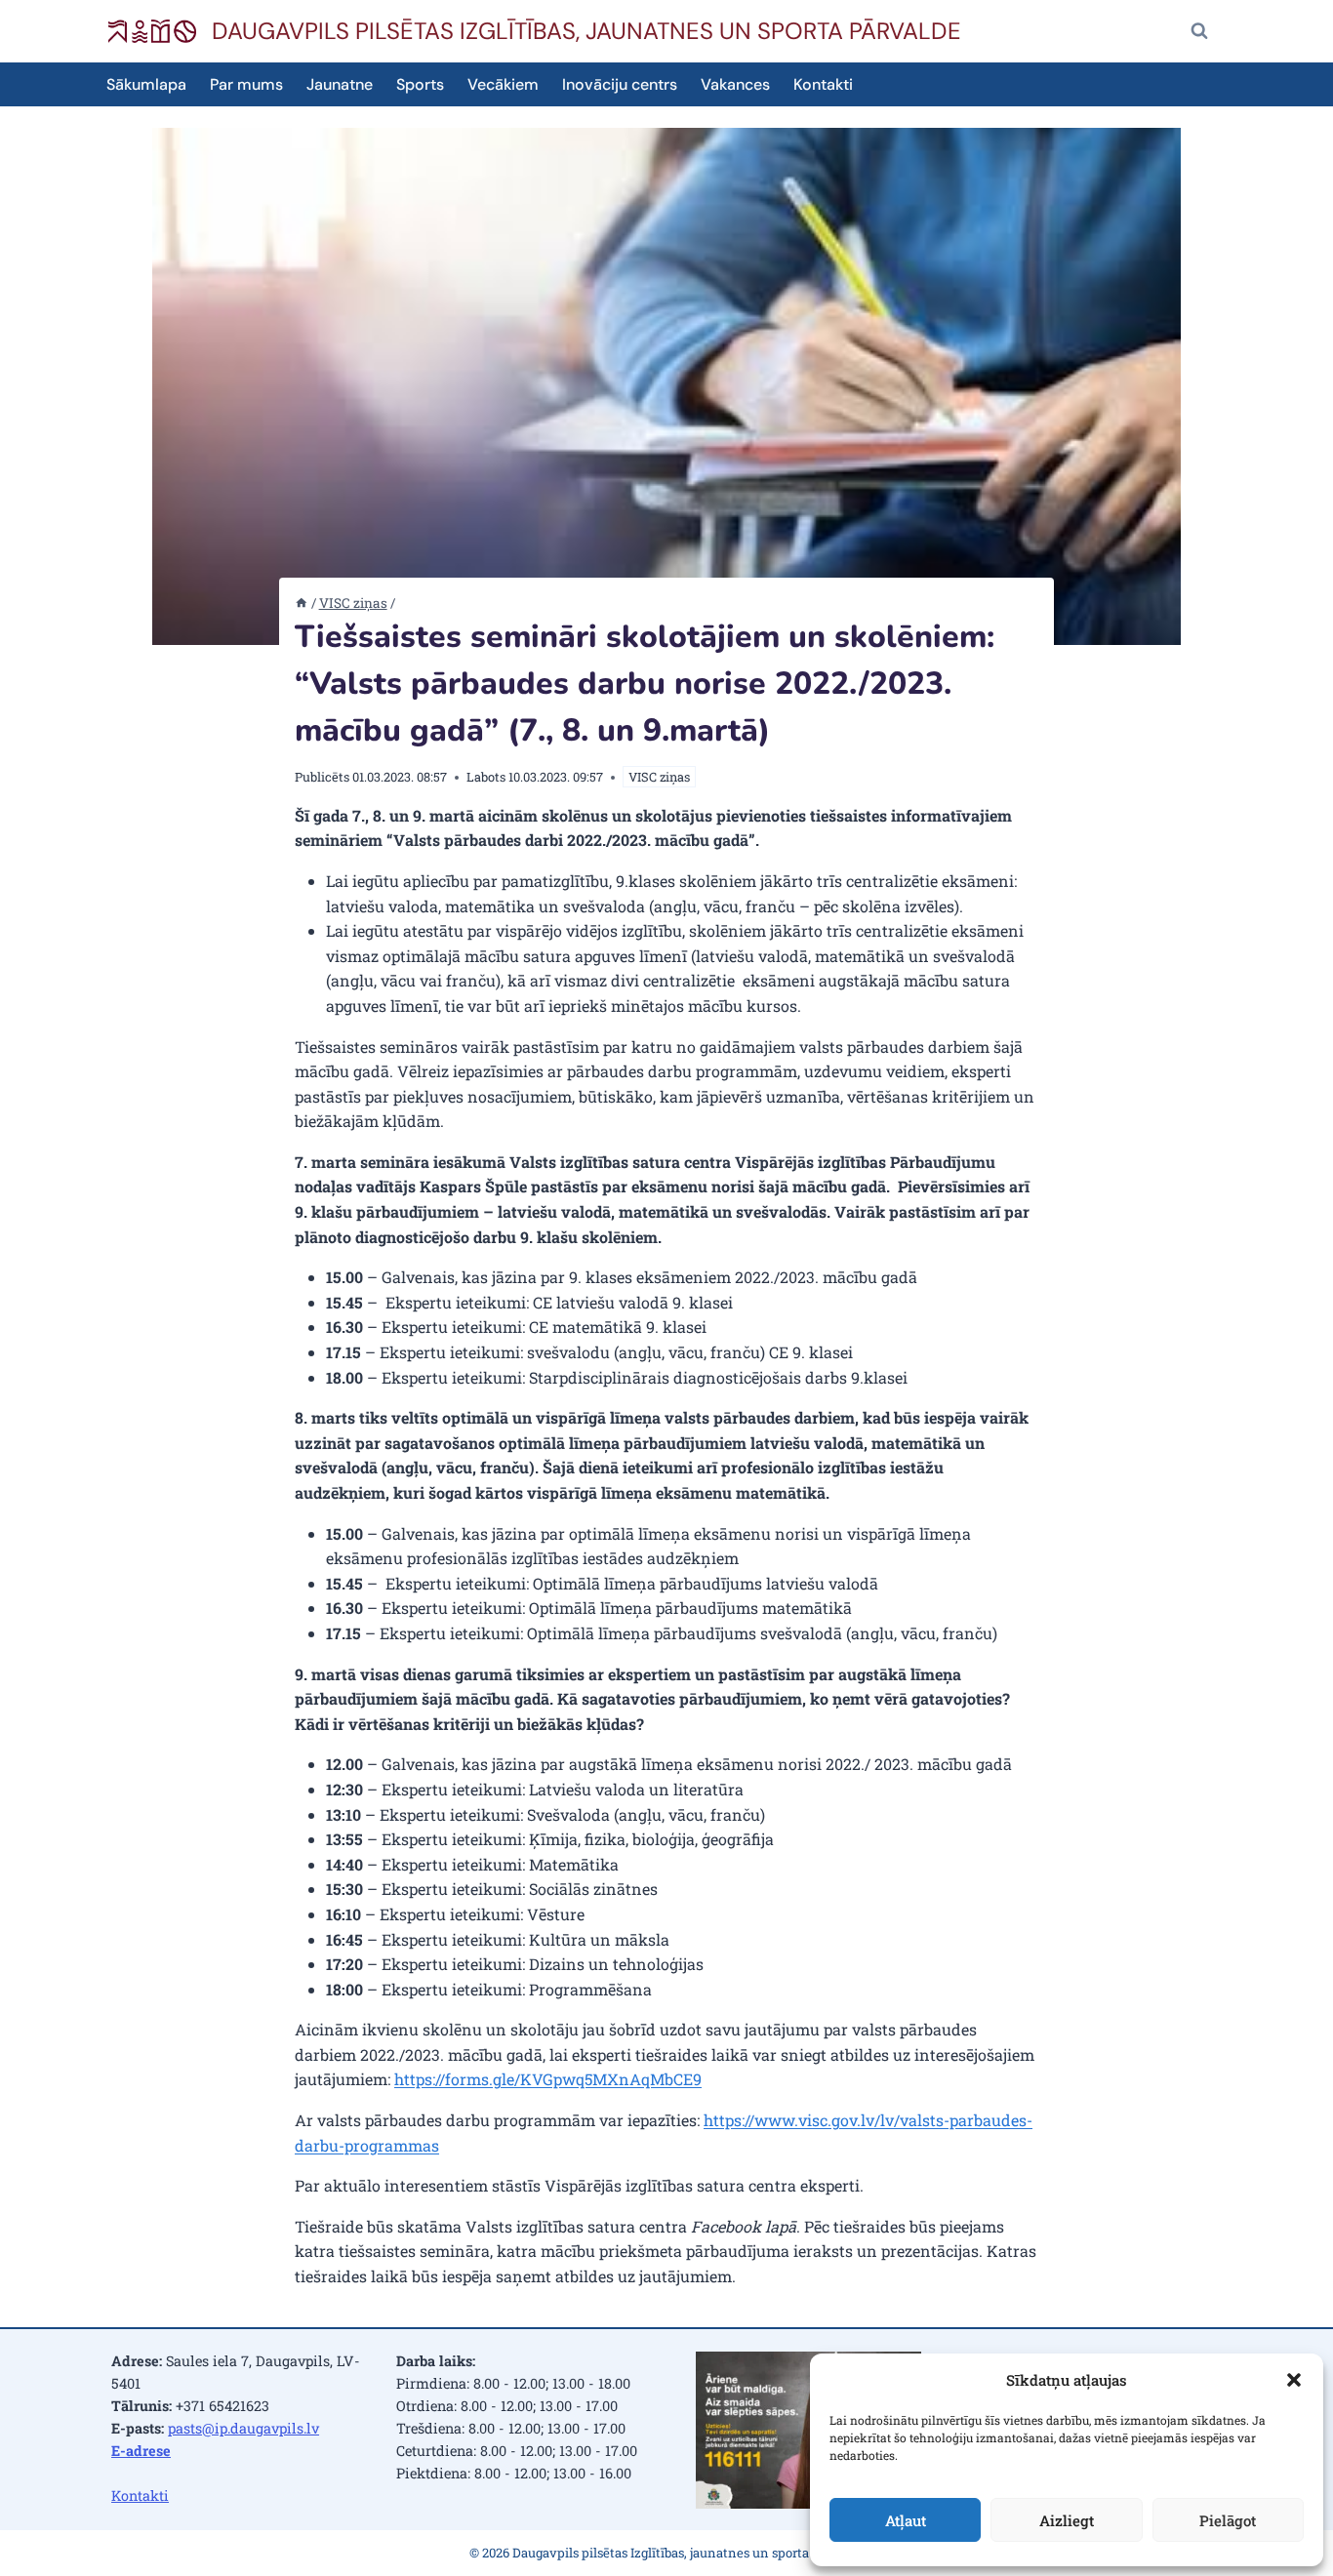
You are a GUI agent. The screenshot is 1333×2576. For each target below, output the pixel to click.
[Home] (302, 603)
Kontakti (823, 84)
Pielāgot (1228, 2520)
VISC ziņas (659, 777)
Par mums (246, 84)
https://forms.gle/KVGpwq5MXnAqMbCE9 (548, 2079)
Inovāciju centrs (620, 84)
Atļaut (906, 2520)
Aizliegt (1067, 2520)
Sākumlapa (146, 84)
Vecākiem (503, 84)
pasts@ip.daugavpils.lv (243, 2428)
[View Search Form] (1199, 31)
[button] (1294, 2380)
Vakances (735, 84)
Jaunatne (340, 84)
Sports (420, 84)
